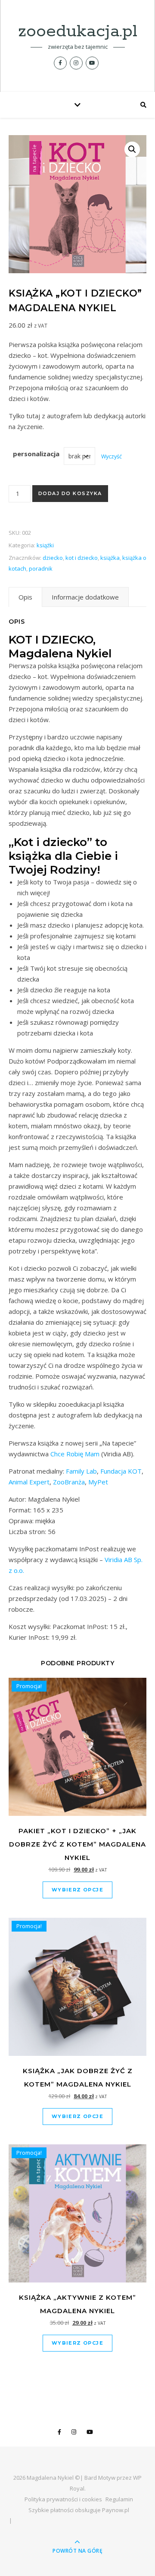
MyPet (98, 1482)
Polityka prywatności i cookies (63, 2499)
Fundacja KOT (121, 1471)
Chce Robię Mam (75, 1454)
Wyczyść (112, 456)
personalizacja (36, 454)
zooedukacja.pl (78, 31)
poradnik (41, 568)
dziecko (53, 558)
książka (110, 558)
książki (45, 545)
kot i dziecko (82, 558)
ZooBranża (69, 1482)
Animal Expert (29, 1482)
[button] (132, 149)
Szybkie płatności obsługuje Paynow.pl (79, 2510)
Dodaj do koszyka (70, 493)
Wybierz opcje (77, 1890)
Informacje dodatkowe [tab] (85, 597)
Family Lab (81, 1471)
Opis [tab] (25, 597)
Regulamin (119, 2499)
